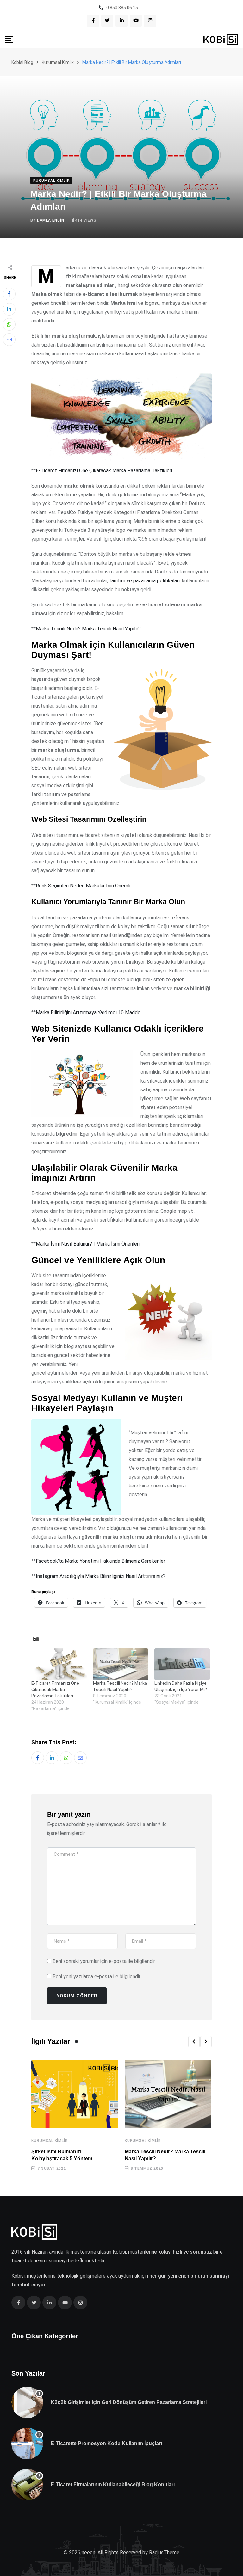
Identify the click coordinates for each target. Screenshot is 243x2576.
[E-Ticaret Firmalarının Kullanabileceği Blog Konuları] (27, 2485)
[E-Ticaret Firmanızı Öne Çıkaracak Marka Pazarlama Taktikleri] (59, 1664)
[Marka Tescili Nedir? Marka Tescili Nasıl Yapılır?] (121, 1664)
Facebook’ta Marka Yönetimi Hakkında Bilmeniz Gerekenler (100, 1561)
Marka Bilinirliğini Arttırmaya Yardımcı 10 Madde (88, 1012)
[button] (194, 2042)
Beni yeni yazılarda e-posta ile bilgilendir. (97, 1976)
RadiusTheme (164, 2552)
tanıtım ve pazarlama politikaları (144, 581)
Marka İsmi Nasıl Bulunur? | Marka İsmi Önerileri (88, 1244)
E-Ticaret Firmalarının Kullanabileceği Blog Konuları (113, 2484)
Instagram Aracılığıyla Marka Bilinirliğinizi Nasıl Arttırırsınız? (101, 1576)
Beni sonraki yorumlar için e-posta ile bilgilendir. (104, 1961)
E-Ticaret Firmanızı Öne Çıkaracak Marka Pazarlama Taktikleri (104, 471)
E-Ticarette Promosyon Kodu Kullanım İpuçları (106, 2443)
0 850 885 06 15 (122, 8)
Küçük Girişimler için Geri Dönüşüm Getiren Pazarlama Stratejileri (129, 2402)
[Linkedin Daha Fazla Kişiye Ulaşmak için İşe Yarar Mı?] (182, 1664)
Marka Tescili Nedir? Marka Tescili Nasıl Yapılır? (88, 629)
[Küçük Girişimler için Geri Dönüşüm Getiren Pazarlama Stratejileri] (27, 2402)
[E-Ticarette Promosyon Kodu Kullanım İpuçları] (27, 2444)
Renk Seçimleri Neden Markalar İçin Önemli (83, 886)
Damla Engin (51, 220)
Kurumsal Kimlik (49, 2141)
